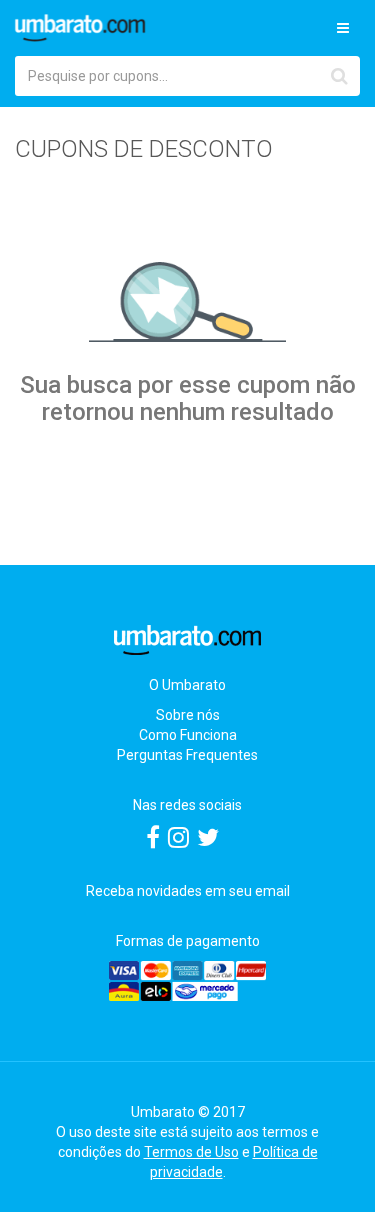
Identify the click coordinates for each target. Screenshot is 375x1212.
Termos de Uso (191, 1152)
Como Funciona (188, 735)
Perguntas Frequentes (187, 755)
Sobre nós (188, 715)
